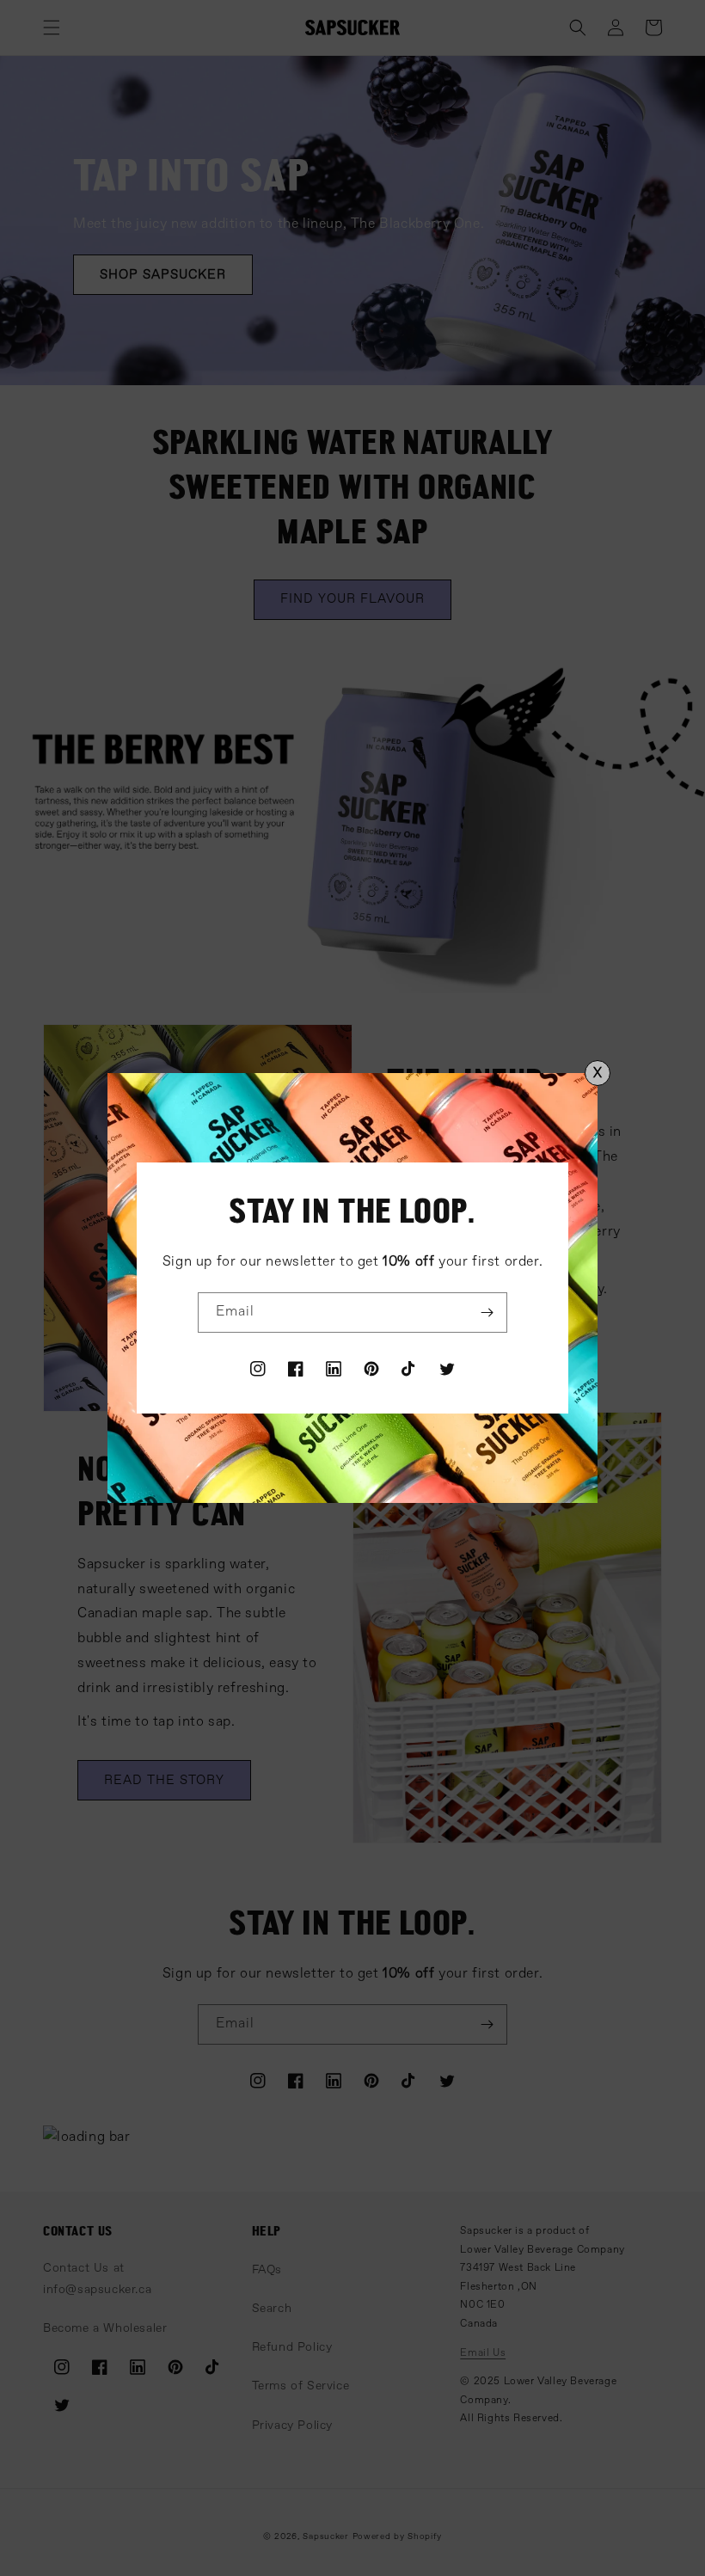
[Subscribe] (487, 1313)
